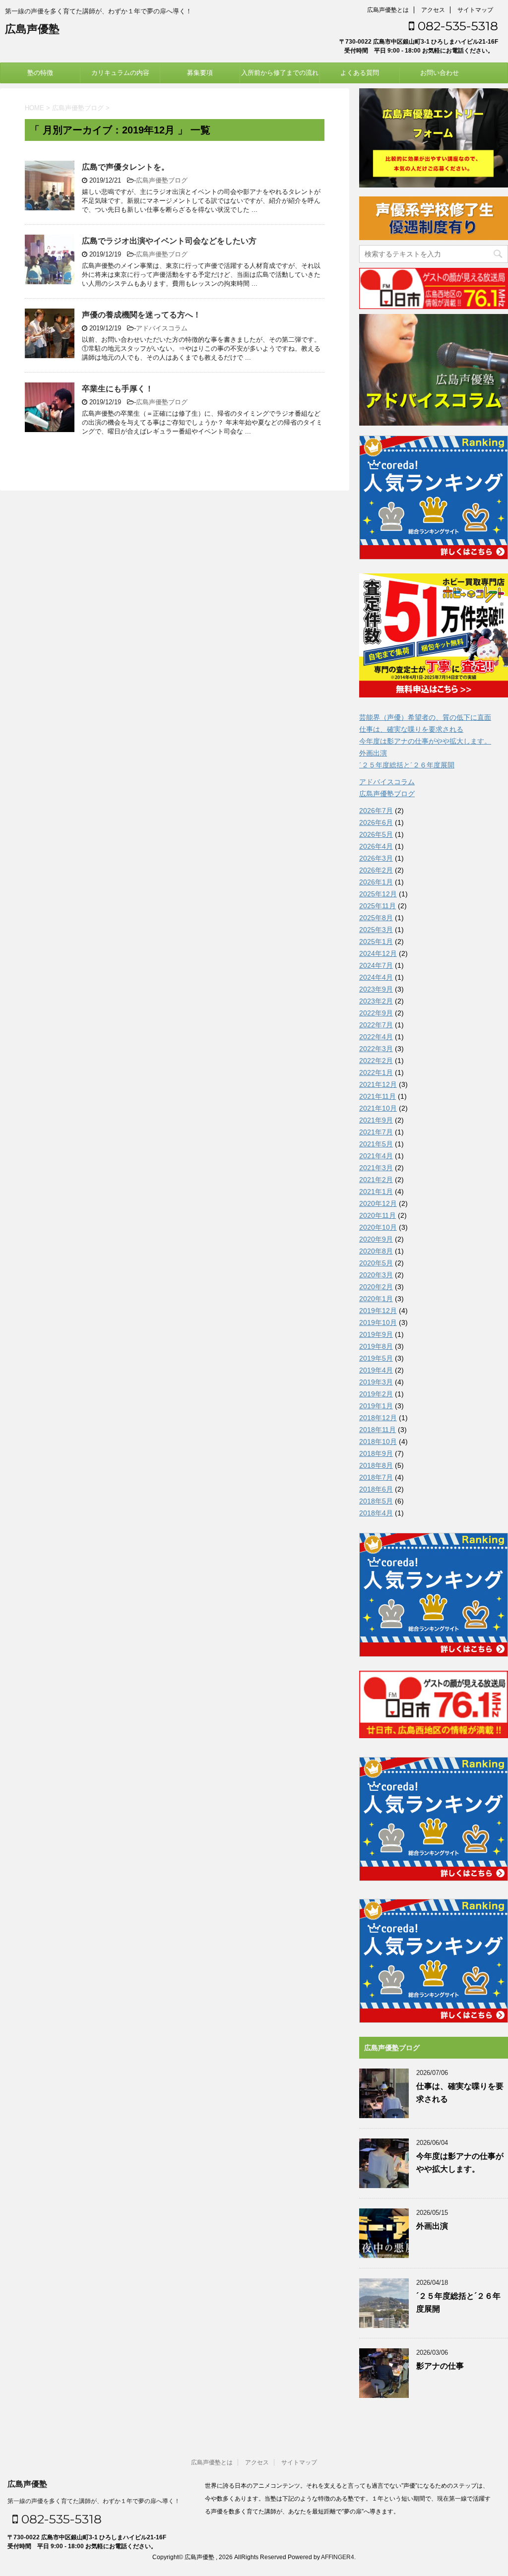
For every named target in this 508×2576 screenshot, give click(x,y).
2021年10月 (378, 1108)
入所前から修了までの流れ (280, 73)
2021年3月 (376, 1168)
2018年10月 (378, 1442)
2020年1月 (376, 1299)
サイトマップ (475, 10)
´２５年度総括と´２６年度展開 (407, 765)
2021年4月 (376, 1156)
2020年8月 (376, 1251)
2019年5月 (376, 1358)
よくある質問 (360, 73)
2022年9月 (376, 1013)
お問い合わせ (440, 73)
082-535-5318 (456, 26)
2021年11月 (378, 1096)
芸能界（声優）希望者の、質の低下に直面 (425, 717)
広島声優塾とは (388, 10)
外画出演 (373, 753)
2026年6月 (376, 822)
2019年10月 (378, 1322)
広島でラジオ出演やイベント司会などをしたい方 (169, 241)
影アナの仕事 (440, 2366)
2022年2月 (376, 1061)
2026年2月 (376, 870)
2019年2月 (376, 1394)
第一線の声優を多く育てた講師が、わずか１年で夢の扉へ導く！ (94, 2501)
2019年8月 (376, 1346)
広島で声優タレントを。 (126, 167)
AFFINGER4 (338, 2557)
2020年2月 (376, 1287)
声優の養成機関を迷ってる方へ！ (141, 315)
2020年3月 (376, 1275)
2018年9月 (376, 1453)
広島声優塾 (32, 29)
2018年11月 (378, 1430)
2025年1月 (376, 942)
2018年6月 (376, 1489)
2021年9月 (376, 1120)
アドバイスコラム (162, 328)
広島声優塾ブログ (162, 180)
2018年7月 (376, 1477)
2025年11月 (378, 906)
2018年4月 (376, 1513)
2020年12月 (378, 1203)
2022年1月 (376, 1072)
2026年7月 (376, 811)
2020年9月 (376, 1239)
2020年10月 (378, 1227)
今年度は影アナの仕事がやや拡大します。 (425, 741)
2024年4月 (376, 977)
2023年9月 (376, 989)
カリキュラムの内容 (120, 73)
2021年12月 (378, 1084)
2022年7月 (376, 1025)
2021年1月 (376, 1192)
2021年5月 (376, 1144)
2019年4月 (376, 1370)
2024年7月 (376, 965)
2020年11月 (378, 1215)
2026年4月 (376, 846)
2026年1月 (376, 882)
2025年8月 (376, 918)
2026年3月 (376, 858)
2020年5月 (376, 1263)
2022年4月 (376, 1037)
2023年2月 (376, 1001)
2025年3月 (376, 930)
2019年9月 (376, 1334)
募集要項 (200, 73)
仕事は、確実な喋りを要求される (411, 729)
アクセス (433, 10)
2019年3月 (376, 1382)
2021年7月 (376, 1132)
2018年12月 (378, 1418)
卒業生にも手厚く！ (118, 389)
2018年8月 (376, 1465)
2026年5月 (376, 834)
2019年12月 (378, 1311)
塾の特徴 (40, 73)
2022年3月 (376, 1049)
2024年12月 (378, 953)
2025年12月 (378, 894)
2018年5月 (376, 1501)
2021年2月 (376, 1180)
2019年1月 (376, 1406)
